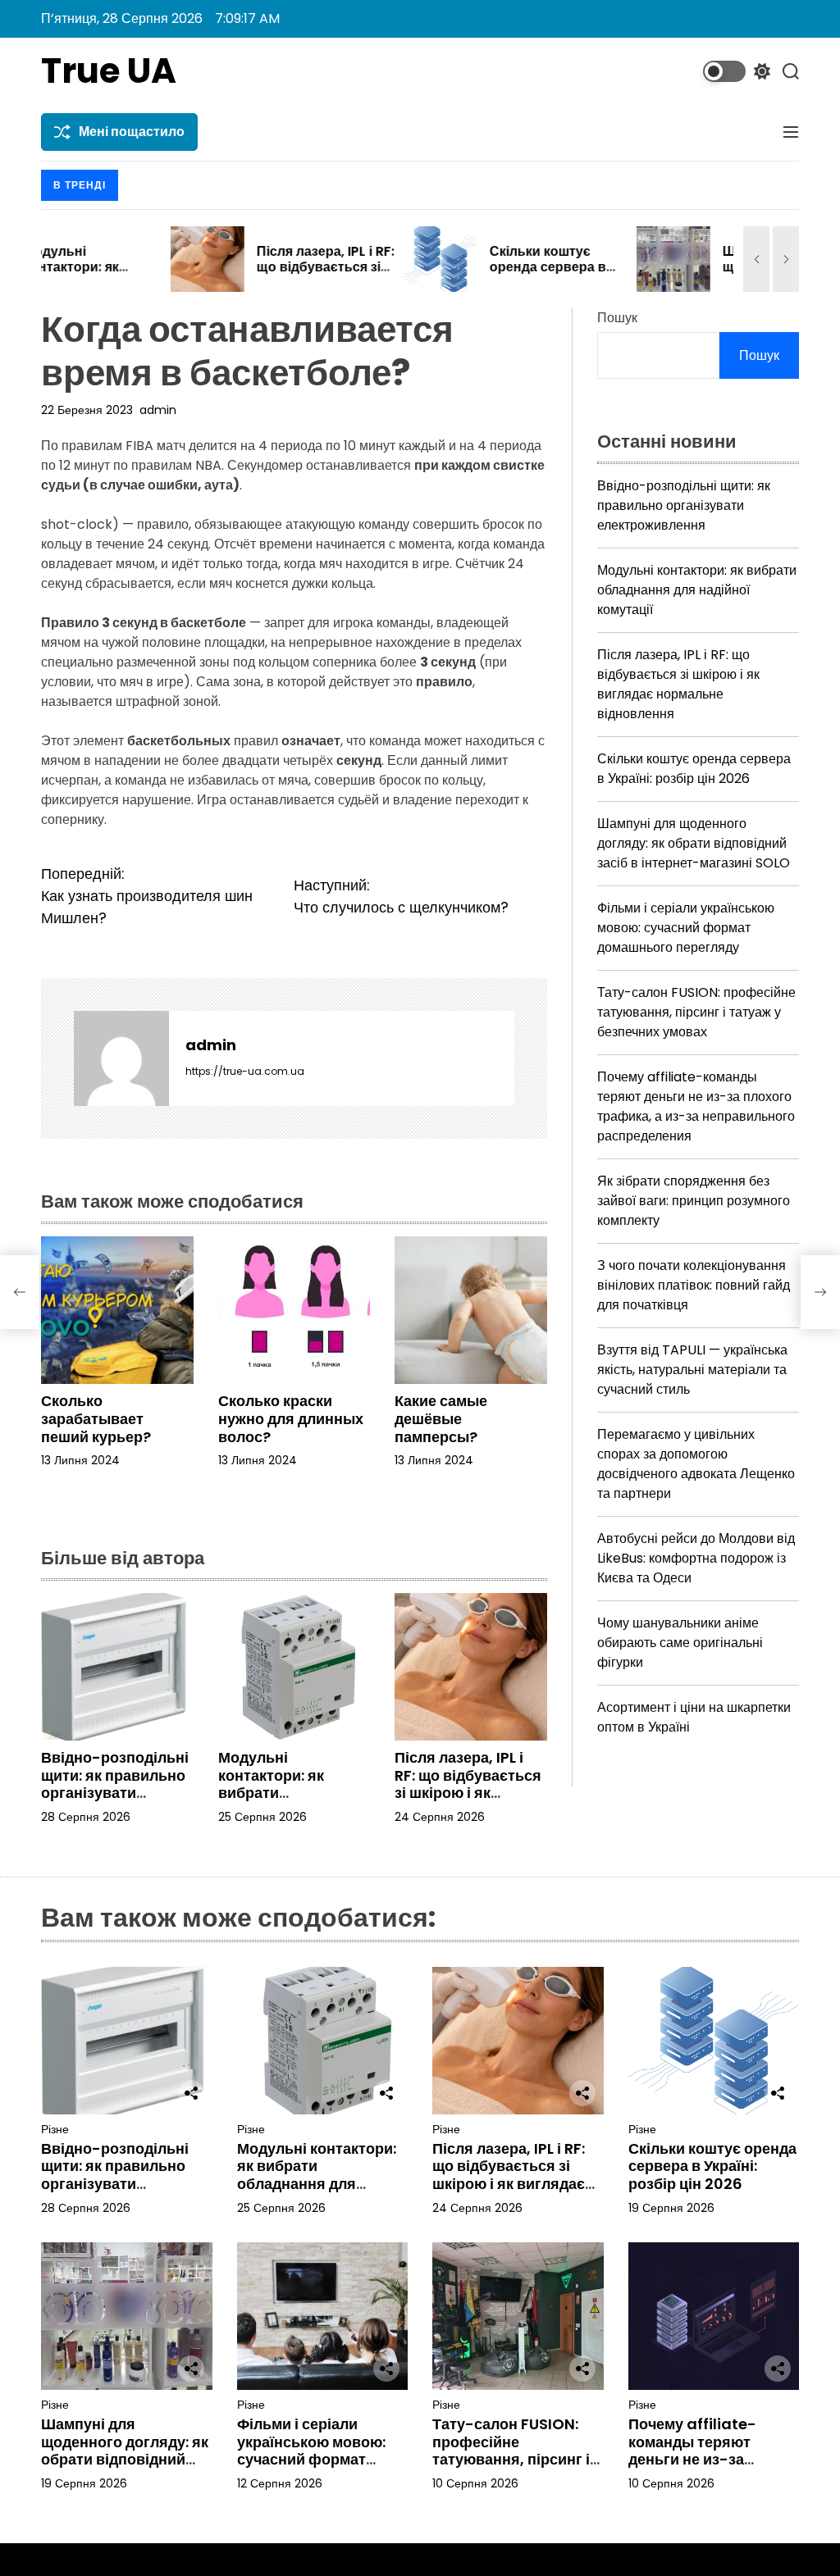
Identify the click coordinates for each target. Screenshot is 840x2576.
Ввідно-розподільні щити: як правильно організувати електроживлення (115, 1784)
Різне (55, 2130)
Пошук (617, 318)
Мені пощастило (132, 132)
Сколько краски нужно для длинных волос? (291, 1418)
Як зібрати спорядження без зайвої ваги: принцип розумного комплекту (694, 1201)
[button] (756, 259)
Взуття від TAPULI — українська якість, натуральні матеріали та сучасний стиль (692, 1370)
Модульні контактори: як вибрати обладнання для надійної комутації (285, 1793)
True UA (109, 71)
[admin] (121, 1058)
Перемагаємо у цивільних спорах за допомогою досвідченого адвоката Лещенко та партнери (696, 1464)
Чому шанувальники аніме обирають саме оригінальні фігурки (680, 1643)
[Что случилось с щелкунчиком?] (820, 1292)
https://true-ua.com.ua (245, 1071)
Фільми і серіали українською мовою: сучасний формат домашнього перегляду (686, 928)
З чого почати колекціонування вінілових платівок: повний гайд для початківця (694, 1285)
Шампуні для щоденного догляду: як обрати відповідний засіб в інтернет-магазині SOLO (694, 843)
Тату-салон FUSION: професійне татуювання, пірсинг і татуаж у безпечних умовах (696, 1012)
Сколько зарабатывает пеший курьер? (96, 1418)
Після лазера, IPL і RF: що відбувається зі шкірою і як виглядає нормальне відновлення (468, 1802)
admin (158, 410)
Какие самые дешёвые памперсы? (441, 1418)
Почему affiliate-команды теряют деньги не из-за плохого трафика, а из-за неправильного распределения (696, 1106)
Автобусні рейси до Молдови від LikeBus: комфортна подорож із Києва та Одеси (696, 1558)
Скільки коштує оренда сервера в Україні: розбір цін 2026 (419, 275)
